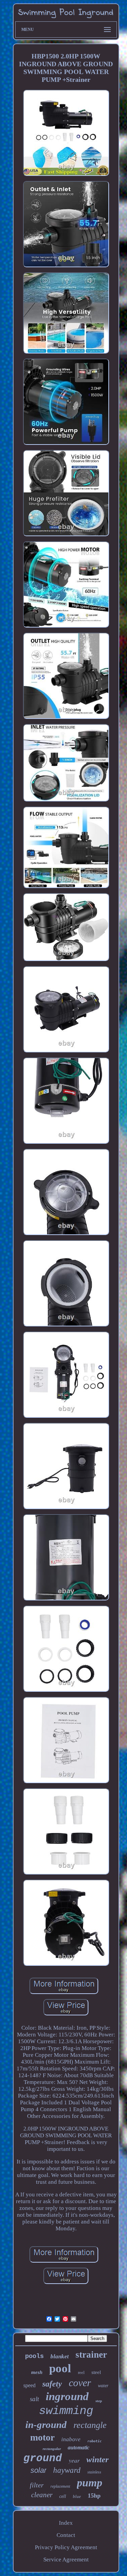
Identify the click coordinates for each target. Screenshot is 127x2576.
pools (34, 2356)
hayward (67, 2470)
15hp (94, 2496)
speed (29, 2385)
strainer (91, 2355)
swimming (66, 2411)
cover (80, 2383)
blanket (60, 2356)
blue (77, 2496)
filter (37, 2485)
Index (66, 2523)
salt (34, 2399)
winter (98, 2459)
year (74, 2460)
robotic (94, 2441)
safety (52, 2384)
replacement (60, 2486)
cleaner (42, 2495)
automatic (79, 2447)
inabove (71, 2439)
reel (81, 2372)
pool (60, 2368)
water (103, 2386)
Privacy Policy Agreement (66, 2547)
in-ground (46, 2425)
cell (63, 2496)
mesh (37, 2372)
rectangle (90, 2425)
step (99, 2401)
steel (96, 2372)
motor (42, 2437)
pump (90, 2483)
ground (43, 2458)
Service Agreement (66, 2560)
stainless (94, 2472)
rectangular (52, 2449)
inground (67, 2396)
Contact (66, 2535)
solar (38, 2470)
